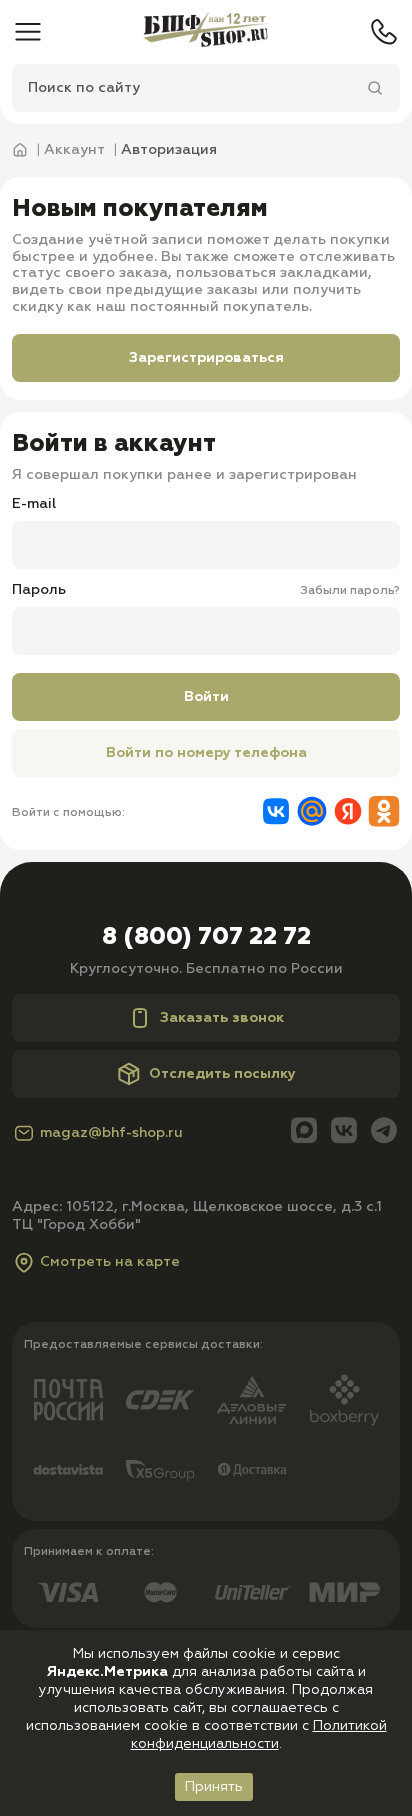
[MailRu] (312, 813)
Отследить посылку (222, 1074)
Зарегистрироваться (206, 358)
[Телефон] (384, 32)
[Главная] (206, 32)
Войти (206, 697)
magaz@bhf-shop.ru (111, 1133)
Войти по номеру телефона (206, 753)
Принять (214, 1787)
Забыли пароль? (350, 591)
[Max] (304, 1132)
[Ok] (384, 813)
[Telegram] (384, 1132)
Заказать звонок (222, 1018)
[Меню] (28, 32)
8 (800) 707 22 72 (206, 937)
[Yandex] (348, 813)
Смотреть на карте (110, 1262)
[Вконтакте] (276, 813)
